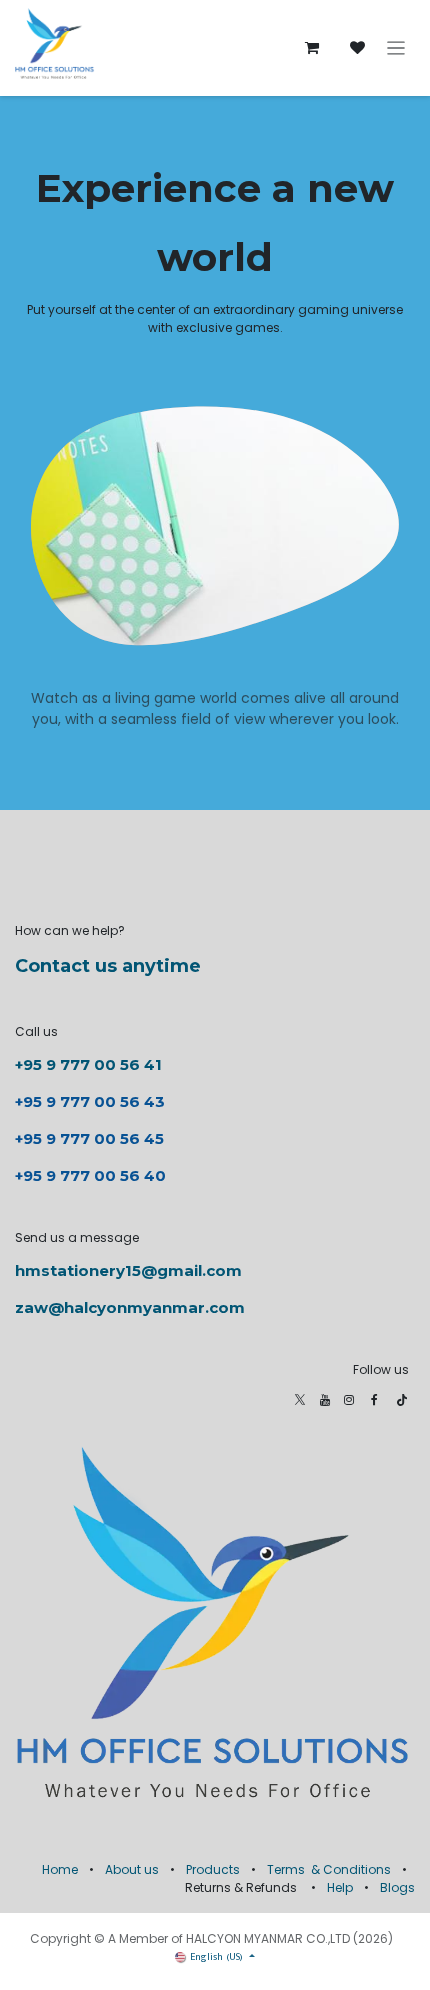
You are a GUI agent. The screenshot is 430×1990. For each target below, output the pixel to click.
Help (340, 1887)
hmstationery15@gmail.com (128, 1270)
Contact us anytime (108, 966)
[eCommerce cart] (312, 48)
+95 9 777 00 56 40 (90, 1175)
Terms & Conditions (329, 1869)
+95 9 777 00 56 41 (88, 1064)
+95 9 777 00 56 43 (92, 1101)
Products (213, 1869)
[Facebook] (374, 1400)
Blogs (397, 1887)
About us (132, 1869)
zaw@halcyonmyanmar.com (130, 1307)
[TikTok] (402, 1400)
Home (60, 1869)
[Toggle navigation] (396, 48)
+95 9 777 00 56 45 (89, 1138)
